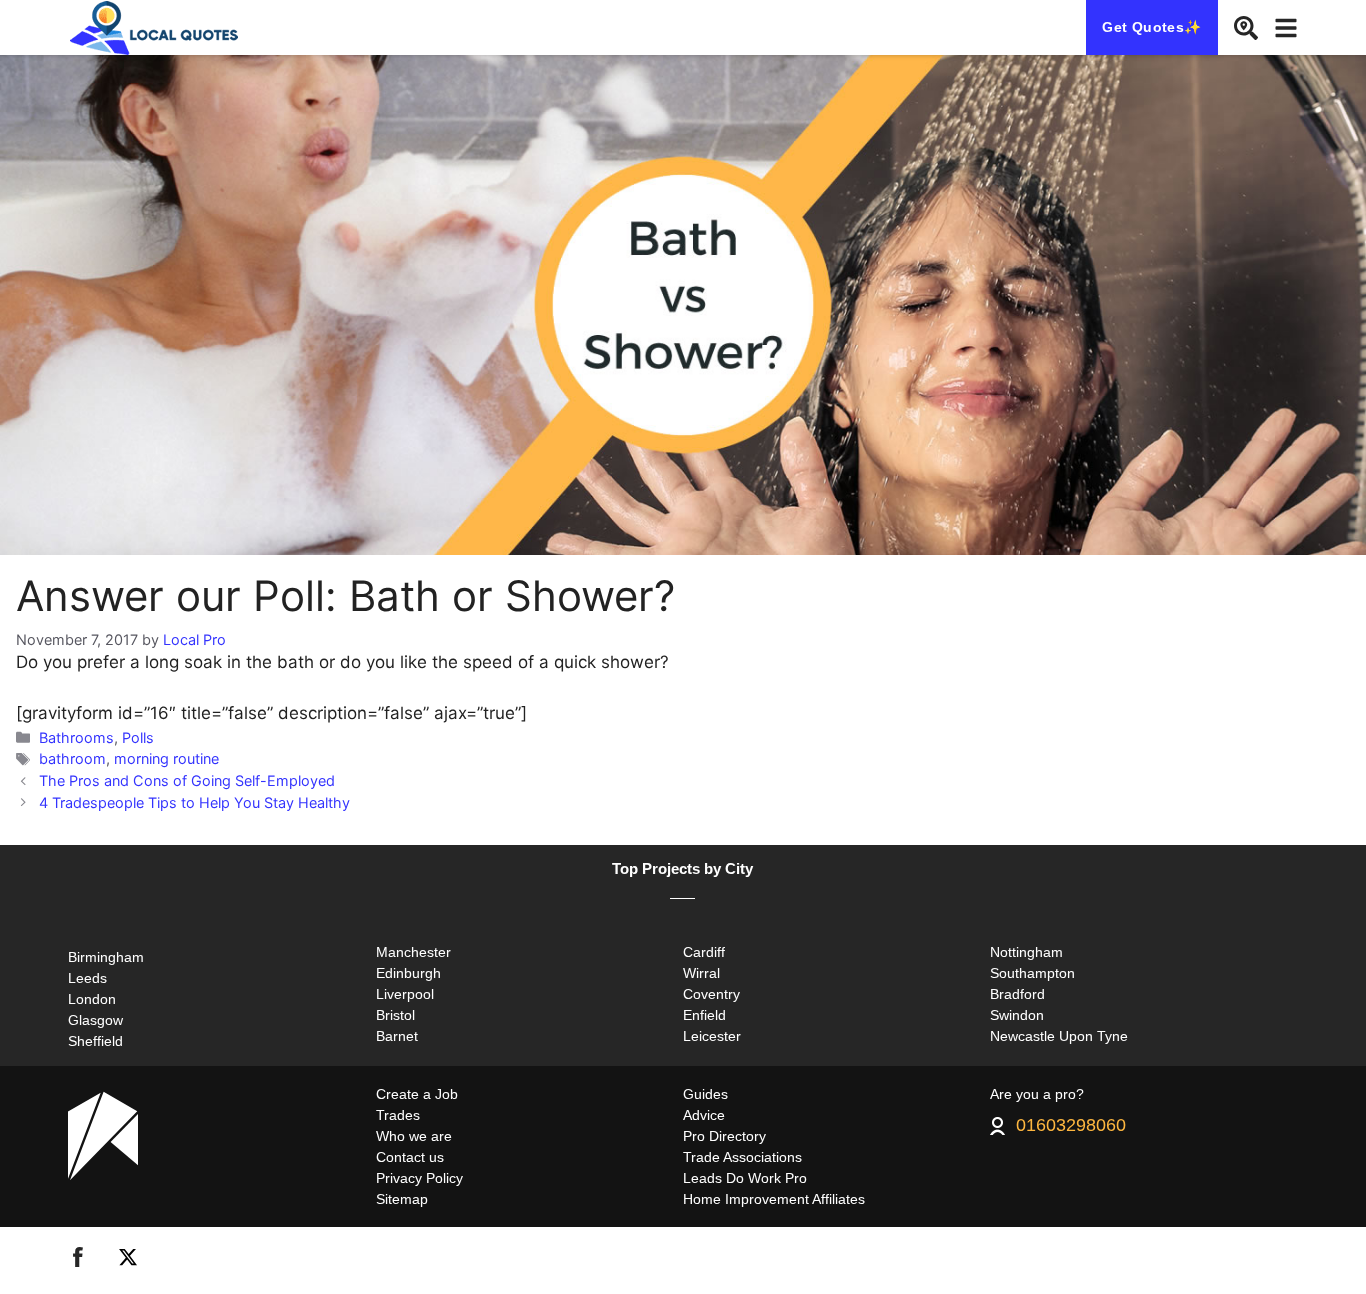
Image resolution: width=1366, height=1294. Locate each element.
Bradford (1017, 994)
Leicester (712, 1036)
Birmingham (106, 957)
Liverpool (405, 994)
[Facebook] (78, 1261)
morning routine (166, 758)
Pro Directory (724, 1136)
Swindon (1017, 1015)
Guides (705, 1094)
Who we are (414, 1136)
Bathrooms (76, 737)
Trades (398, 1115)
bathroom (72, 758)
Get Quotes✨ (1151, 27)
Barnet (397, 1036)
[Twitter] (128, 1261)
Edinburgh (408, 973)
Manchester (413, 952)
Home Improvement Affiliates (774, 1199)
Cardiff (704, 952)
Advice (704, 1115)
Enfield (704, 1015)
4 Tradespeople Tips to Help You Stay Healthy (194, 802)
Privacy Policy (419, 1178)
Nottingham (1026, 952)
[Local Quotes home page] (157, 27)
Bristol (395, 1015)
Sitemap (402, 1199)
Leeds (87, 978)
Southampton (1032, 973)
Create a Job (417, 1094)
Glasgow (95, 1020)
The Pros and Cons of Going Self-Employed (187, 780)
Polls (138, 737)
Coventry (711, 994)
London (92, 999)
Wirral (701, 973)
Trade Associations (742, 1157)
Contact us (410, 1157)
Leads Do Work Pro (745, 1178)
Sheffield (95, 1041)
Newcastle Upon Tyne (1059, 1036)
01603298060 (1071, 1126)
